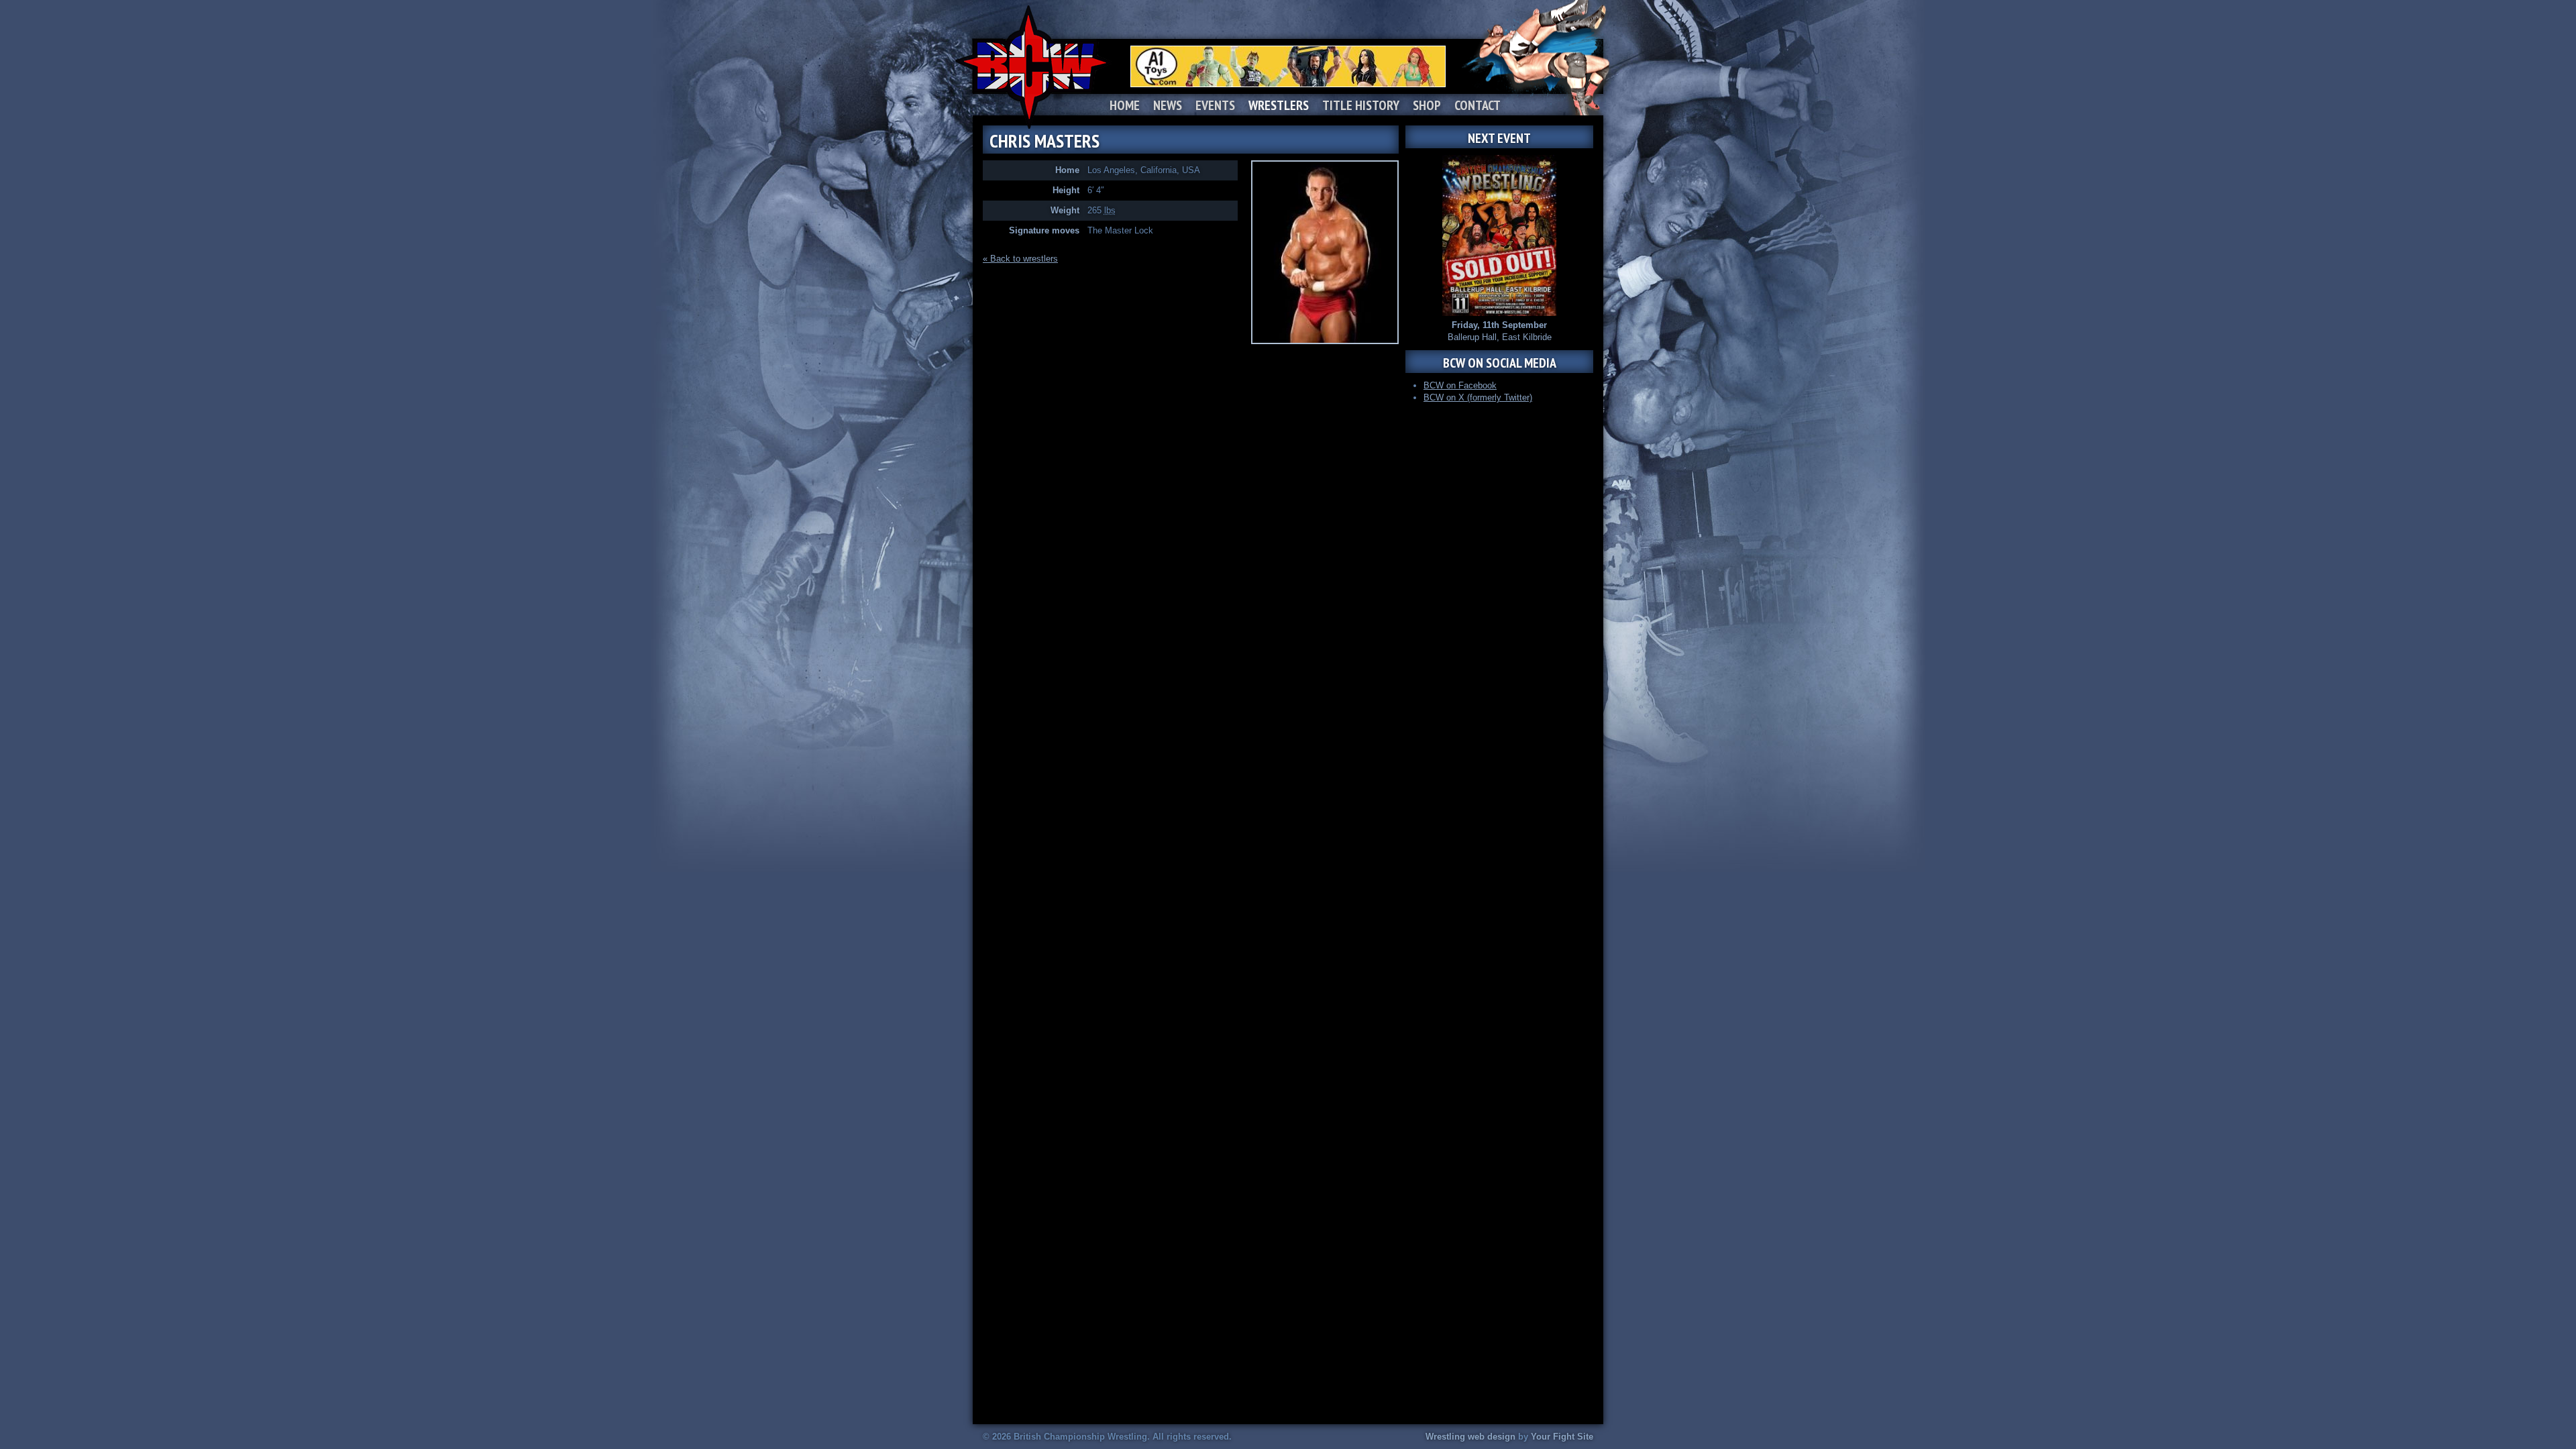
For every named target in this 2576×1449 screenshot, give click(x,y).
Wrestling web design (1470, 1437)
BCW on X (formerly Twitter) (1478, 397)
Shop (1427, 105)
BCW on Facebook (1460, 385)
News (1168, 105)
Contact (1478, 105)
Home (1125, 105)
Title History (1361, 105)
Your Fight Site (1562, 1437)
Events (1215, 105)
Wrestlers (1279, 105)
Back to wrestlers (1024, 259)
